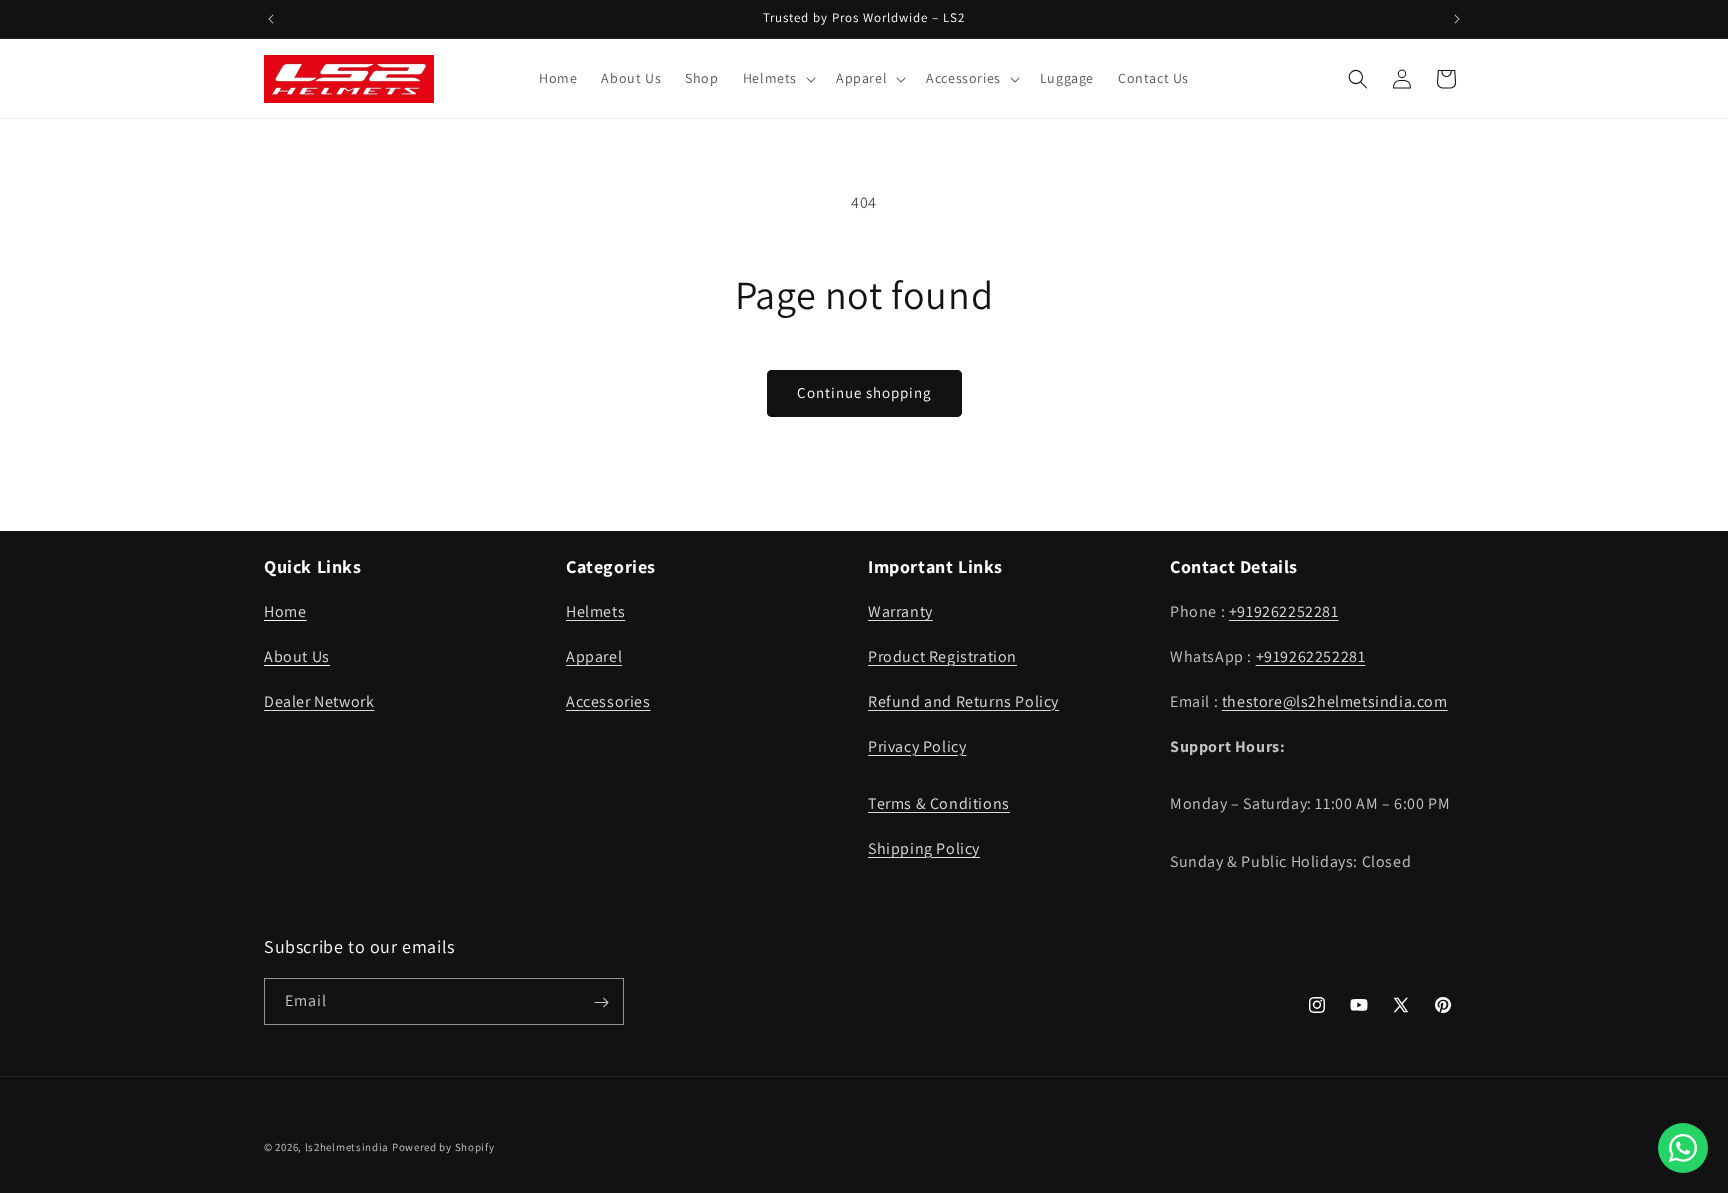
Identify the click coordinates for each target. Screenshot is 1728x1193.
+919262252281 (1284, 611)
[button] (777, 78)
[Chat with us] (1683, 1148)
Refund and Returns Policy (963, 701)
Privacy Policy (917, 746)
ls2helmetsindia (347, 1147)
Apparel (594, 656)
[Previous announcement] (271, 19)
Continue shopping (864, 392)
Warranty (900, 611)
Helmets (595, 611)
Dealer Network (319, 701)
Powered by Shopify (443, 1147)
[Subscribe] (601, 1002)
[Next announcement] (1457, 19)
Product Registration (942, 656)
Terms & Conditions (939, 803)
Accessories (608, 701)
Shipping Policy (924, 848)
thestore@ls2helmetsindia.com (1335, 701)
